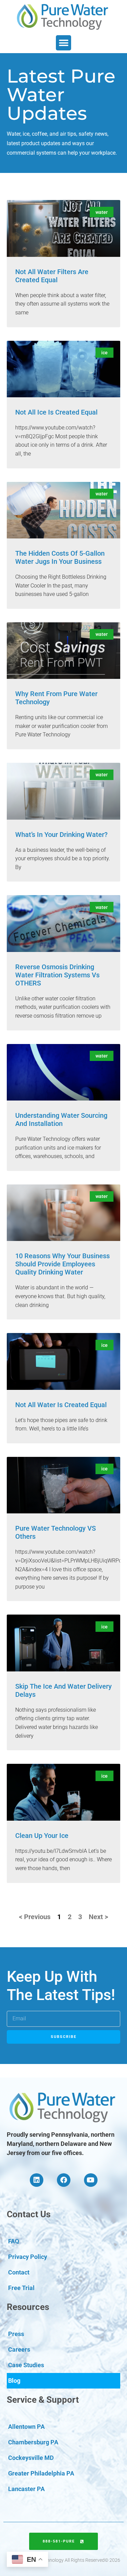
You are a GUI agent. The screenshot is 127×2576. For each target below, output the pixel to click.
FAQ (14, 2241)
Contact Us (29, 2214)
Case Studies (26, 2365)
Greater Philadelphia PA (41, 2473)
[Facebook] (64, 2180)
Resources (28, 2307)
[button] (63, 43)
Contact (19, 2272)
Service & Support (43, 2400)
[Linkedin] (37, 2180)
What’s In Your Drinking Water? (61, 835)
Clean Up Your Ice (42, 1836)
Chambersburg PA (33, 2442)
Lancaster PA (26, 2489)
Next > (98, 1917)
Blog (14, 2381)
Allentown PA (26, 2427)
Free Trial (21, 2288)
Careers (19, 2349)
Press (16, 2334)
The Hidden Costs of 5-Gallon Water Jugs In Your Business (60, 557)
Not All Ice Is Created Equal (56, 412)
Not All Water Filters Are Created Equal (52, 276)
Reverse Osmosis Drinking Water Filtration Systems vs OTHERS (57, 975)
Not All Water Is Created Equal (61, 1405)
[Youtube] (91, 2180)
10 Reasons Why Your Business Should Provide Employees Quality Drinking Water (62, 1264)
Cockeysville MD (31, 2458)
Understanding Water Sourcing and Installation (61, 1119)
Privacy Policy (28, 2257)
